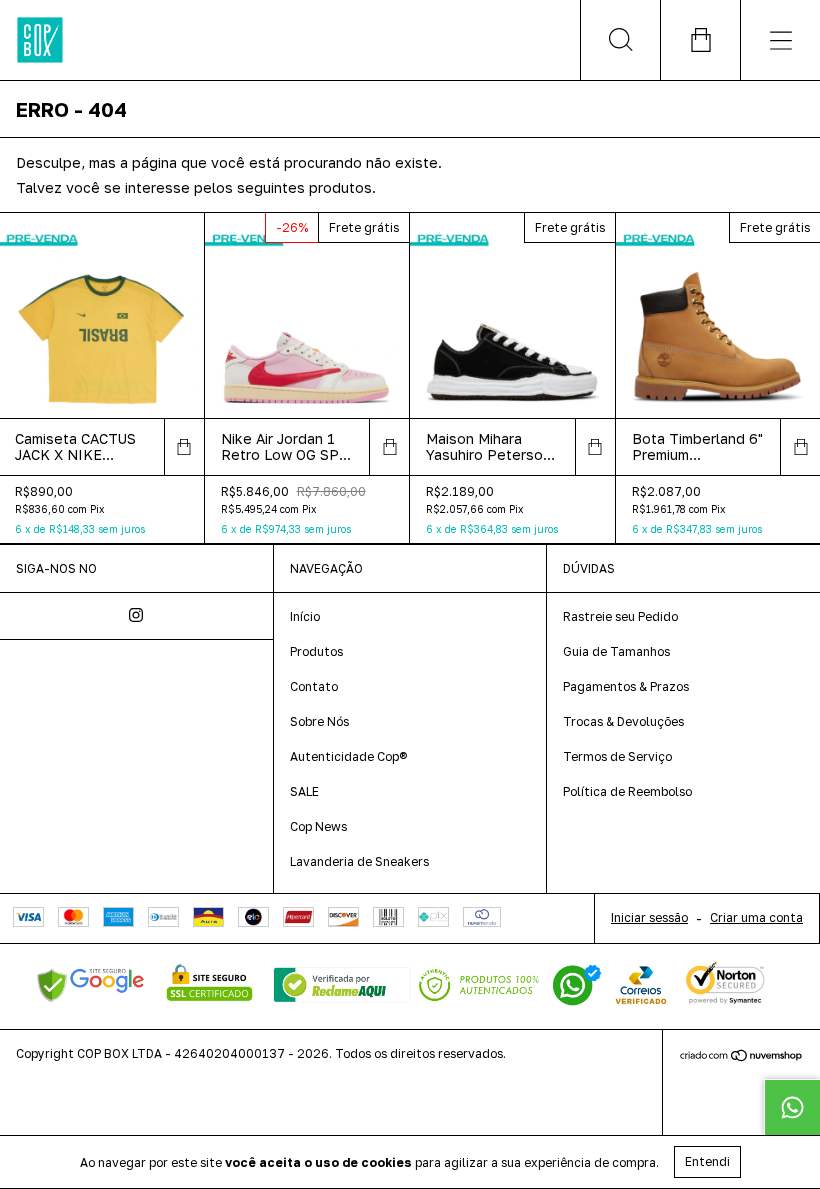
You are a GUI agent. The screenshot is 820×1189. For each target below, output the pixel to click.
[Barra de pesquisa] (620, 40)
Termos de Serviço (617, 756)
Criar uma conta (756, 917)
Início (305, 616)
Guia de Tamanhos (616, 651)
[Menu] (780, 40)
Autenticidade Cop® (348, 756)
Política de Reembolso (627, 791)
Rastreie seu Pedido (620, 616)
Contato (314, 686)
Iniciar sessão (649, 917)
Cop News (318, 826)
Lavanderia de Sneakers (359, 861)
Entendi (707, 1161)
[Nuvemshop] (741, 1057)
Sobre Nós (319, 721)
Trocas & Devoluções (623, 721)
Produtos (316, 651)
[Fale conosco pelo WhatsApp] (792, 1107)
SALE (304, 791)
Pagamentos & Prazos (626, 686)
